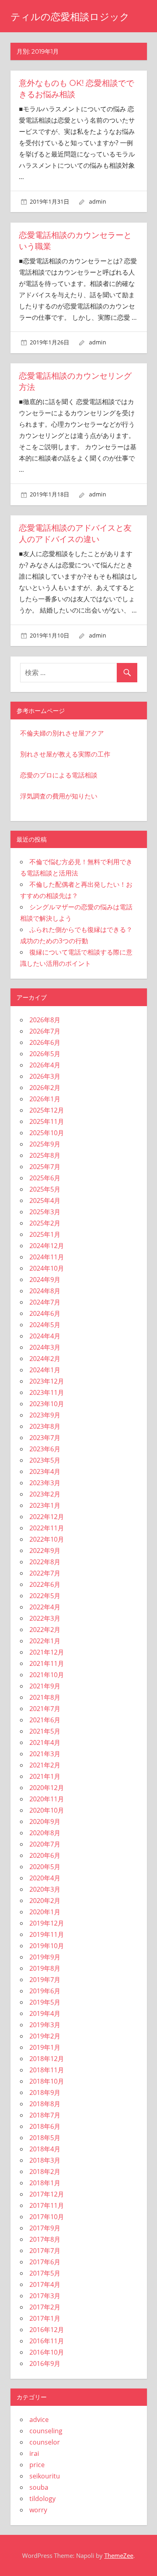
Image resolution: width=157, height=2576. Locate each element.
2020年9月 (45, 1822)
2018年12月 (47, 2059)
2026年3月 (45, 1076)
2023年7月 (45, 1438)
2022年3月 (45, 1618)
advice (39, 2420)
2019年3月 (45, 2025)
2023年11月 (47, 1392)
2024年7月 (45, 1302)
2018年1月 (45, 2183)
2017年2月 (45, 2307)
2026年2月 (45, 1088)
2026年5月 (45, 1054)
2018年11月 (47, 2070)
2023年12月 (47, 1381)
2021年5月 (45, 1731)
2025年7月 (45, 1167)
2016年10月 (47, 2352)
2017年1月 (45, 2318)
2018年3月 (45, 2160)
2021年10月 (47, 1675)
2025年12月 (47, 1110)
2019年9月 (45, 1957)
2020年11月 (47, 1799)
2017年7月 (45, 2251)
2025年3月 (45, 1212)
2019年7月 (45, 1980)
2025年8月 (45, 1155)
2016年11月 (47, 2341)
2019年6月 (45, 1991)
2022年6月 (45, 1584)
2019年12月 (47, 1923)
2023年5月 (45, 1460)
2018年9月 (45, 2092)
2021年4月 (45, 1742)
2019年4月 (45, 2013)
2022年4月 (45, 1607)
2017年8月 (45, 2239)
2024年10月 (47, 1268)
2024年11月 (47, 1257)
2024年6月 (45, 1313)
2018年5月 (45, 2138)
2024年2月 (45, 1359)
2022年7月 (45, 1573)
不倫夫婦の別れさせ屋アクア (62, 733)
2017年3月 (45, 2296)
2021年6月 (45, 1720)
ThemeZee (119, 2555)
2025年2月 (45, 1223)
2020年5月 (45, 1867)
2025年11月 (47, 1121)
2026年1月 (45, 1099)
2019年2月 (45, 2036)
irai (34, 2453)
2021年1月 (45, 1776)
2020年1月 (45, 1912)
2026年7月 (45, 1031)
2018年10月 (47, 2081)
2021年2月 (45, 1765)
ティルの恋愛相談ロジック (70, 17)
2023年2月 (45, 1494)
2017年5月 (45, 2273)
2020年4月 (45, 1878)
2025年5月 (45, 1189)
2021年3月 (45, 1754)
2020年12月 (47, 1788)
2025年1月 (45, 1234)
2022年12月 (47, 1517)
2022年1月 (45, 1641)
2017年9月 (45, 2228)
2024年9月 (45, 1280)
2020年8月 (45, 1833)
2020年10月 (47, 1810)
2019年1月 (45, 2047)
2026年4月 (45, 1065)
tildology (42, 2499)
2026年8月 (45, 1020)
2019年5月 (45, 2002)
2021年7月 (45, 1709)
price (37, 2465)
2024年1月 (45, 1370)
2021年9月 (45, 1686)
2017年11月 (47, 2205)
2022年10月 (47, 1539)
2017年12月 (47, 2194)
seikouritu (45, 2476)
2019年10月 (47, 1946)
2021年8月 (45, 1697)
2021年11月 (47, 1663)
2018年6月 (45, 2126)
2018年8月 (45, 2104)
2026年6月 (45, 1042)
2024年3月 (45, 1347)
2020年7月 (45, 1844)
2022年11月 (47, 1528)
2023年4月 (45, 1471)
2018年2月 (45, 2172)
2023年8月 (45, 1426)
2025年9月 (45, 1144)
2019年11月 (47, 1934)
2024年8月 (45, 1291)
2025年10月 (47, 1133)
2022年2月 (45, 1630)
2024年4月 (45, 1336)
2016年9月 (45, 2363)
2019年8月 (45, 1968)
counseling (46, 2431)
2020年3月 (45, 1889)
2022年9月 (45, 1551)
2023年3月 (45, 1483)
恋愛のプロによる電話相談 (59, 775)
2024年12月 (47, 1246)
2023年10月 (47, 1404)
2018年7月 (45, 2115)
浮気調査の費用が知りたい (59, 796)
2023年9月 (45, 1415)
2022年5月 (45, 1596)
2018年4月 (45, 2149)
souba (39, 2487)
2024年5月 (45, 1325)
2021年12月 (47, 1652)
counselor (45, 2442)
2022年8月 (45, 1562)
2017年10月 (47, 2217)
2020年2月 (45, 1901)
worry (38, 2510)
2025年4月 (45, 1200)
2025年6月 (45, 1178)
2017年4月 (45, 2284)
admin (98, 201)
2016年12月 (47, 2330)
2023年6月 (45, 1449)
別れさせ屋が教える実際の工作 (65, 754)
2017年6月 (45, 2262)
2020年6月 (45, 1855)
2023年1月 (45, 1505)
